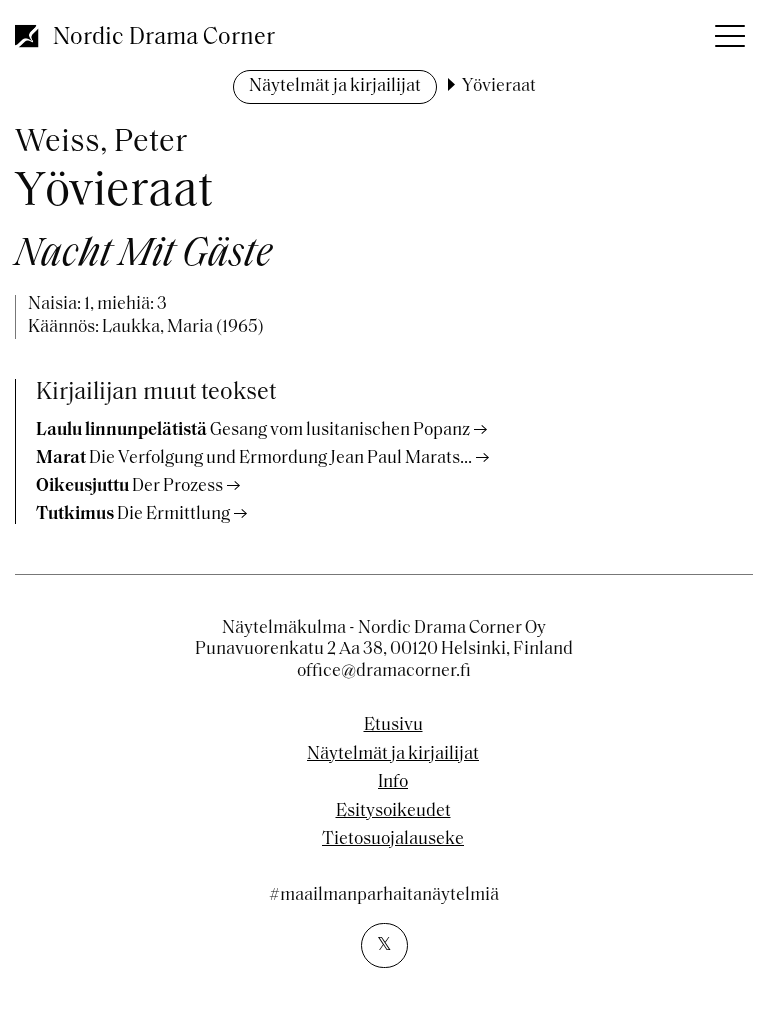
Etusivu (393, 726)
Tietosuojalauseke (393, 840)
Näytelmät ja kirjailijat (335, 87)
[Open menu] (728, 30)
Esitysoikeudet (393, 812)
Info (393, 783)
